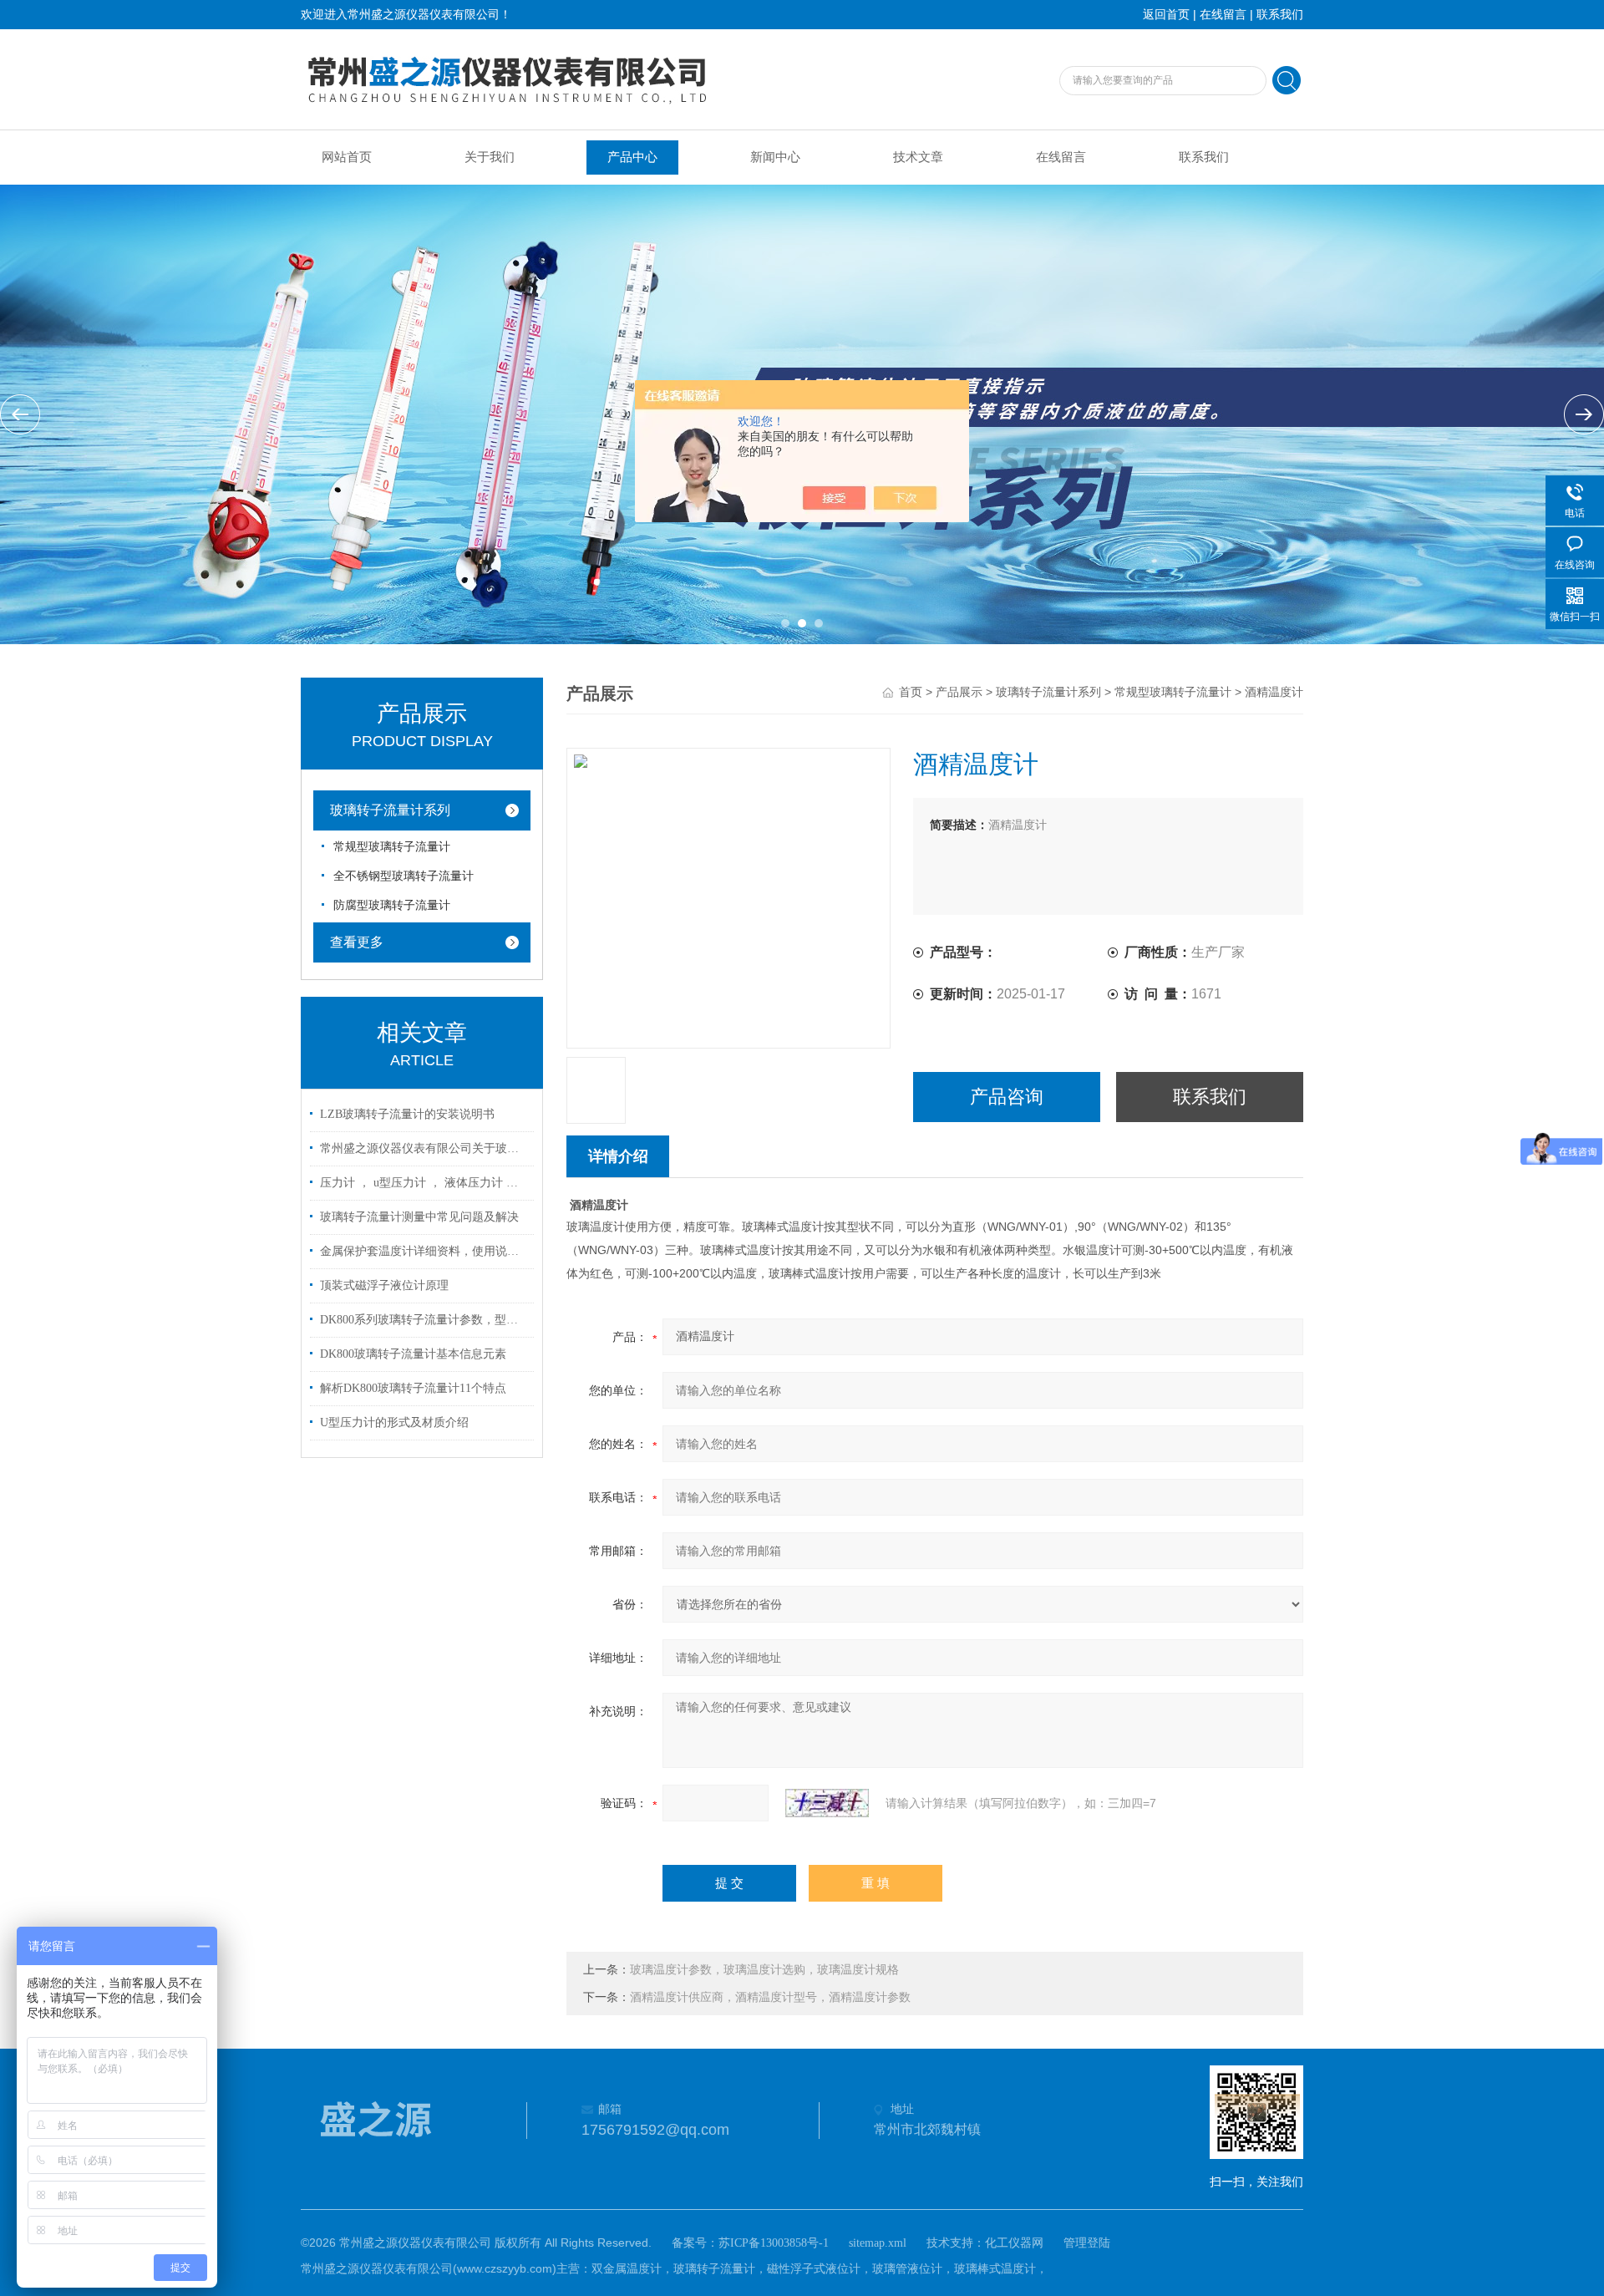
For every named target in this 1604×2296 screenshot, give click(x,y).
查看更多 (357, 942)
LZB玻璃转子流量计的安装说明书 (407, 1114)
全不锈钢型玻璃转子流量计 (404, 876)
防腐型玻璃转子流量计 (392, 905)
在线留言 (1223, 15)
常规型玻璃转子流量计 (392, 847)
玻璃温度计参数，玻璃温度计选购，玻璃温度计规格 (764, 1970)
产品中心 (632, 157)
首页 (911, 692)
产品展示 (959, 692)
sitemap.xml (878, 2243)
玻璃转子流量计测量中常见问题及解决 (419, 1217)
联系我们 (1280, 15)
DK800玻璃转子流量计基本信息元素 (413, 1354)
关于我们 (490, 157)
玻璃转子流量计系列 (390, 810)
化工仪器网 (1014, 2243)
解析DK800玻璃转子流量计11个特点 (413, 1388)
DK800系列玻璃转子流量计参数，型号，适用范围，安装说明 (424, 1320)
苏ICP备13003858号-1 (774, 2243)
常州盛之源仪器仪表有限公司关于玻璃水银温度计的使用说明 (424, 1148)
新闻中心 (775, 157)
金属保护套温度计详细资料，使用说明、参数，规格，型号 (424, 1251)
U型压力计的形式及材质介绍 (394, 1422)
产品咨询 (1007, 1097)
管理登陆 (1087, 2243)
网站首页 (347, 157)
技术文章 (918, 157)
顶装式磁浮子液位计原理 (384, 1285)
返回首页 (1166, 15)
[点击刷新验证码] (827, 1803)
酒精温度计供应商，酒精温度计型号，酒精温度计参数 (770, 1997)
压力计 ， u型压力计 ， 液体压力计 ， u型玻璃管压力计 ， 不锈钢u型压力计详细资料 (424, 1183)
